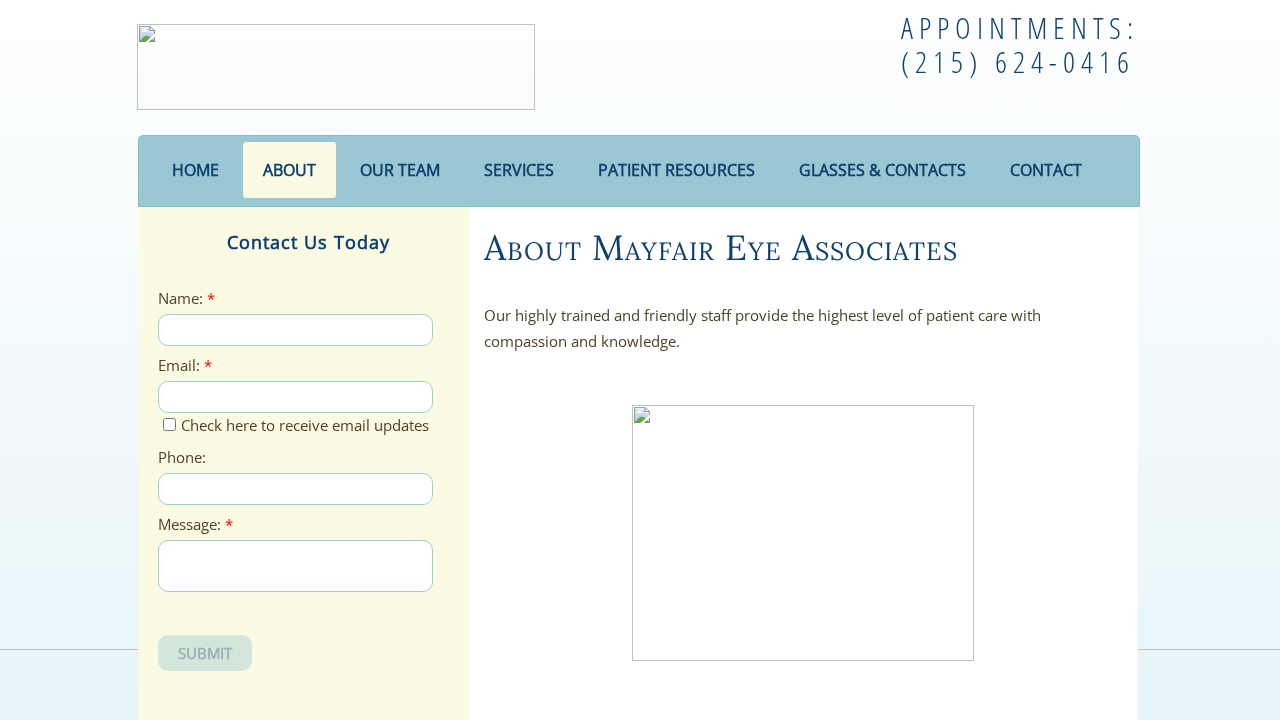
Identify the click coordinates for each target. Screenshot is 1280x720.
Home (195, 170)
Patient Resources (676, 170)
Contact (1046, 170)
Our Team (400, 170)
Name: (186, 298)
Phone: (182, 457)
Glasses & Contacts (882, 170)
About (289, 170)
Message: (195, 524)
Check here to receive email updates (305, 425)
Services (519, 170)
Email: (185, 365)
